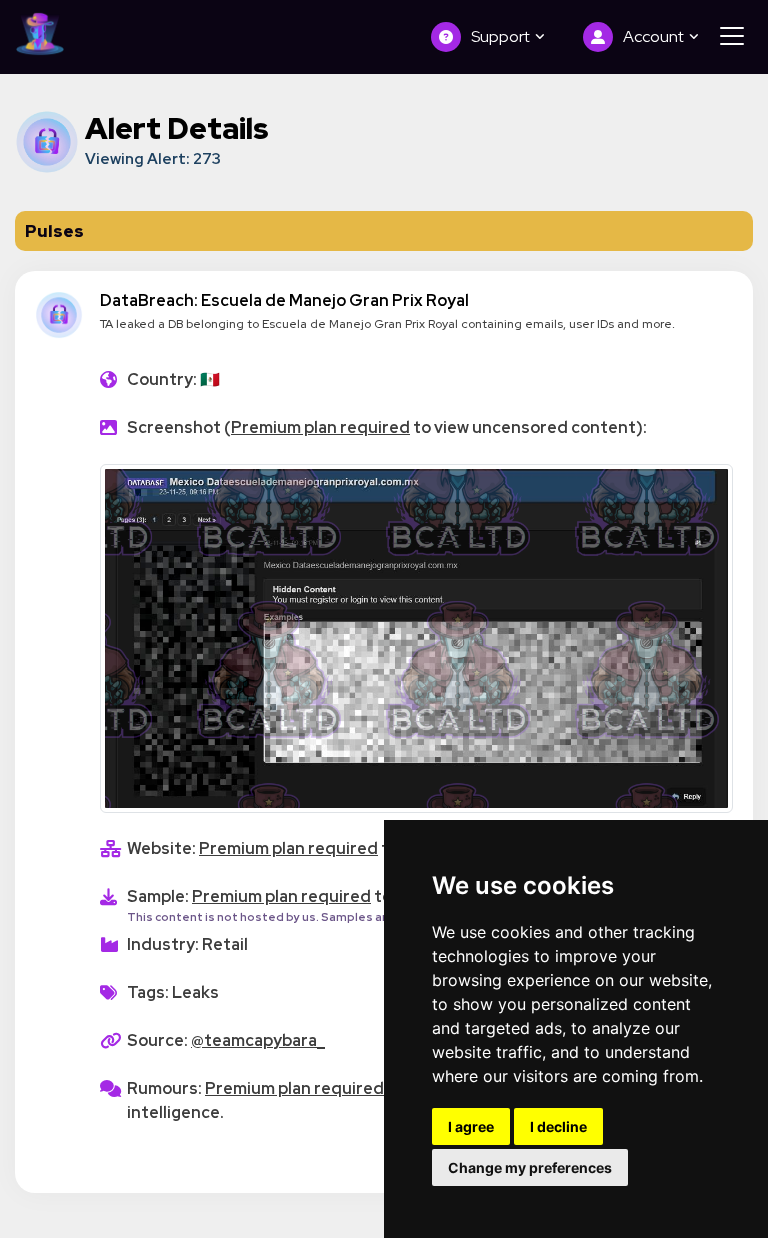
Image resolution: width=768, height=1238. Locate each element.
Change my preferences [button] (530, 1167)
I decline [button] (558, 1126)
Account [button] (655, 36)
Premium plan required (320, 427)
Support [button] (502, 36)
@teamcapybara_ (258, 1040)
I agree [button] (471, 1126)
